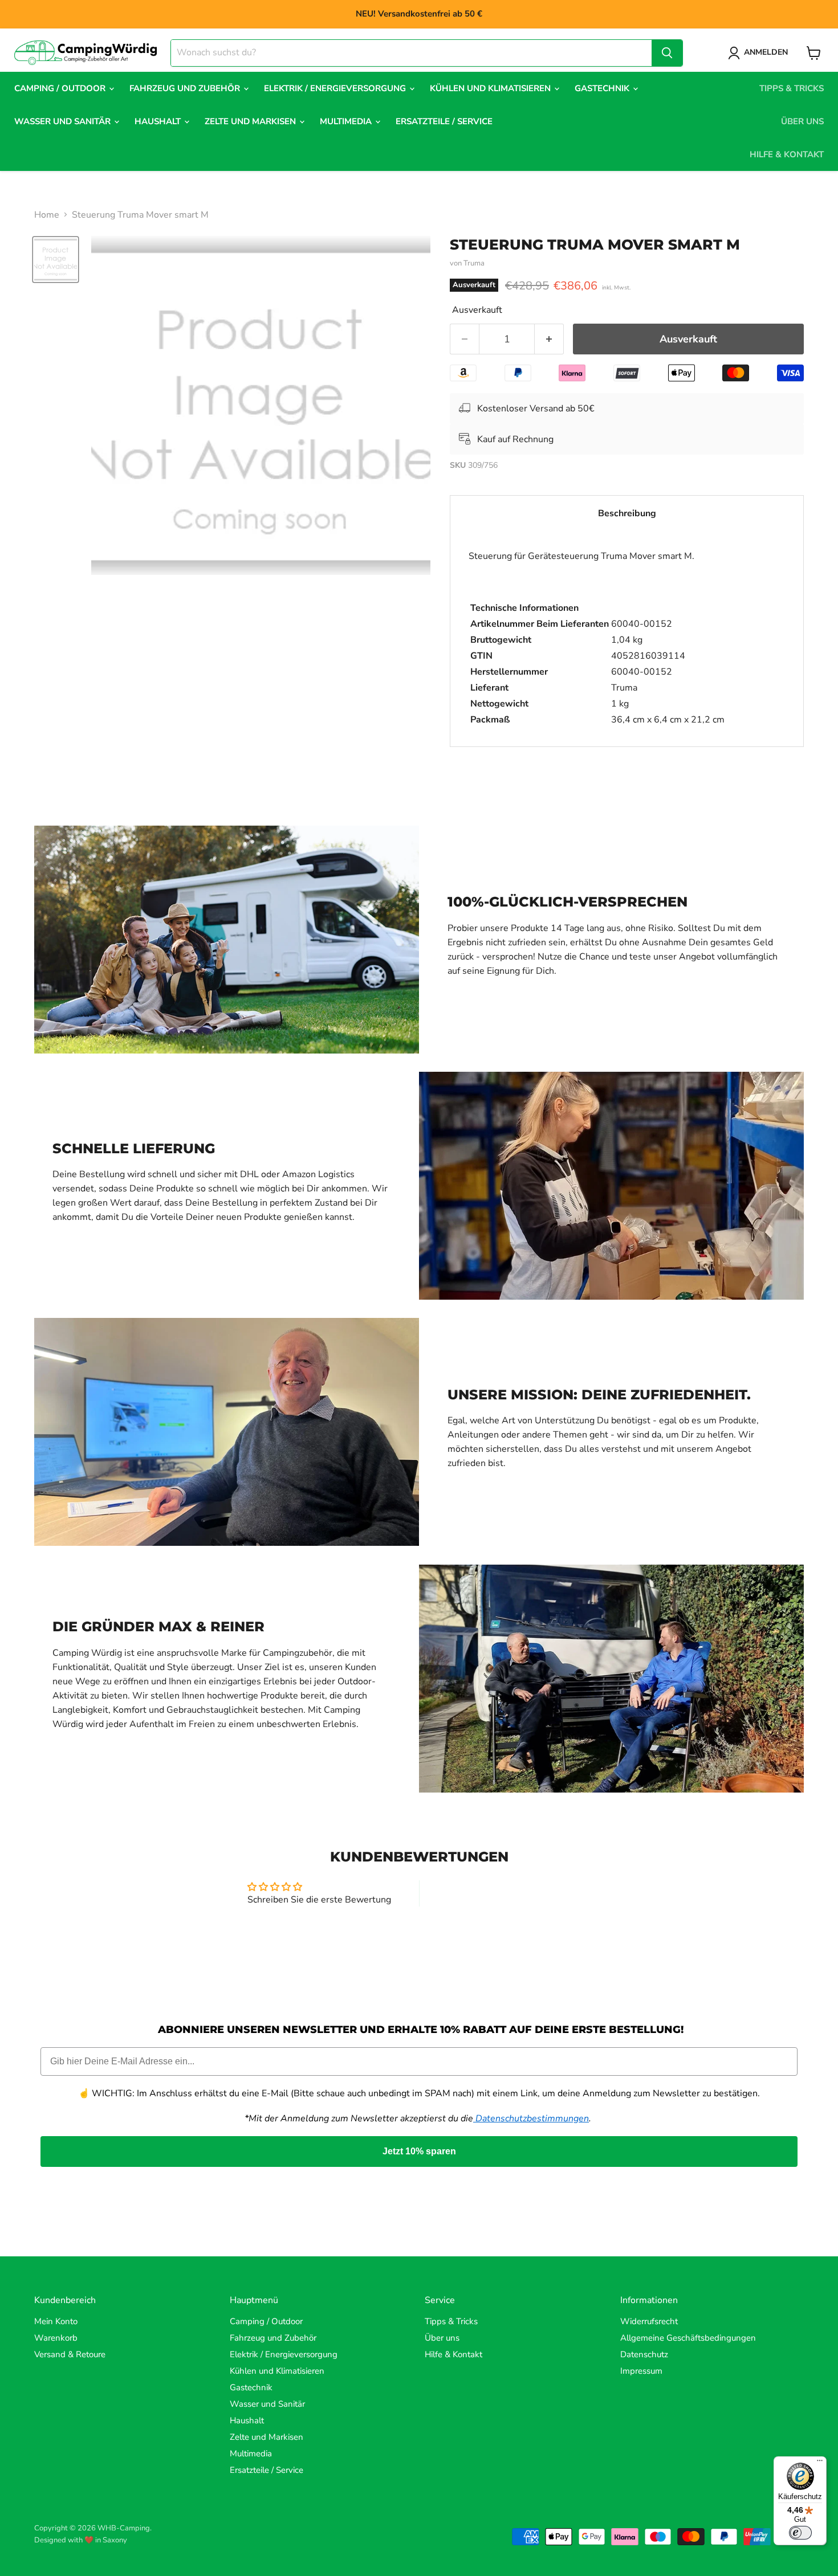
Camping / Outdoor (61, 88)
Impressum (641, 2371)
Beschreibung (627, 513)
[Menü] (820, 2463)
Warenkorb (56, 2338)
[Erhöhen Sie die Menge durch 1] (549, 339)
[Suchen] (667, 53)
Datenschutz (644, 2354)
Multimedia (347, 121)
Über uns (802, 121)
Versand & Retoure (70, 2354)
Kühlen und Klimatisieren (491, 88)
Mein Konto (56, 2321)
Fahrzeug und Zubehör (186, 88)
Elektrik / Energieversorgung (336, 88)
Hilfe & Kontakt (787, 154)
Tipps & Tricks (792, 88)
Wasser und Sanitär (64, 121)
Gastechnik (603, 88)
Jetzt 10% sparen (419, 2151)
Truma (474, 263)
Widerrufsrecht (649, 2321)
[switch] (800, 2533)
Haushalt (159, 121)
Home (47, 215)
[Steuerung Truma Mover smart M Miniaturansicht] (56, 260)
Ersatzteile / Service (444, 121)
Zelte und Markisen (251, 121)
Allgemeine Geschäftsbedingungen (688, 2338)
